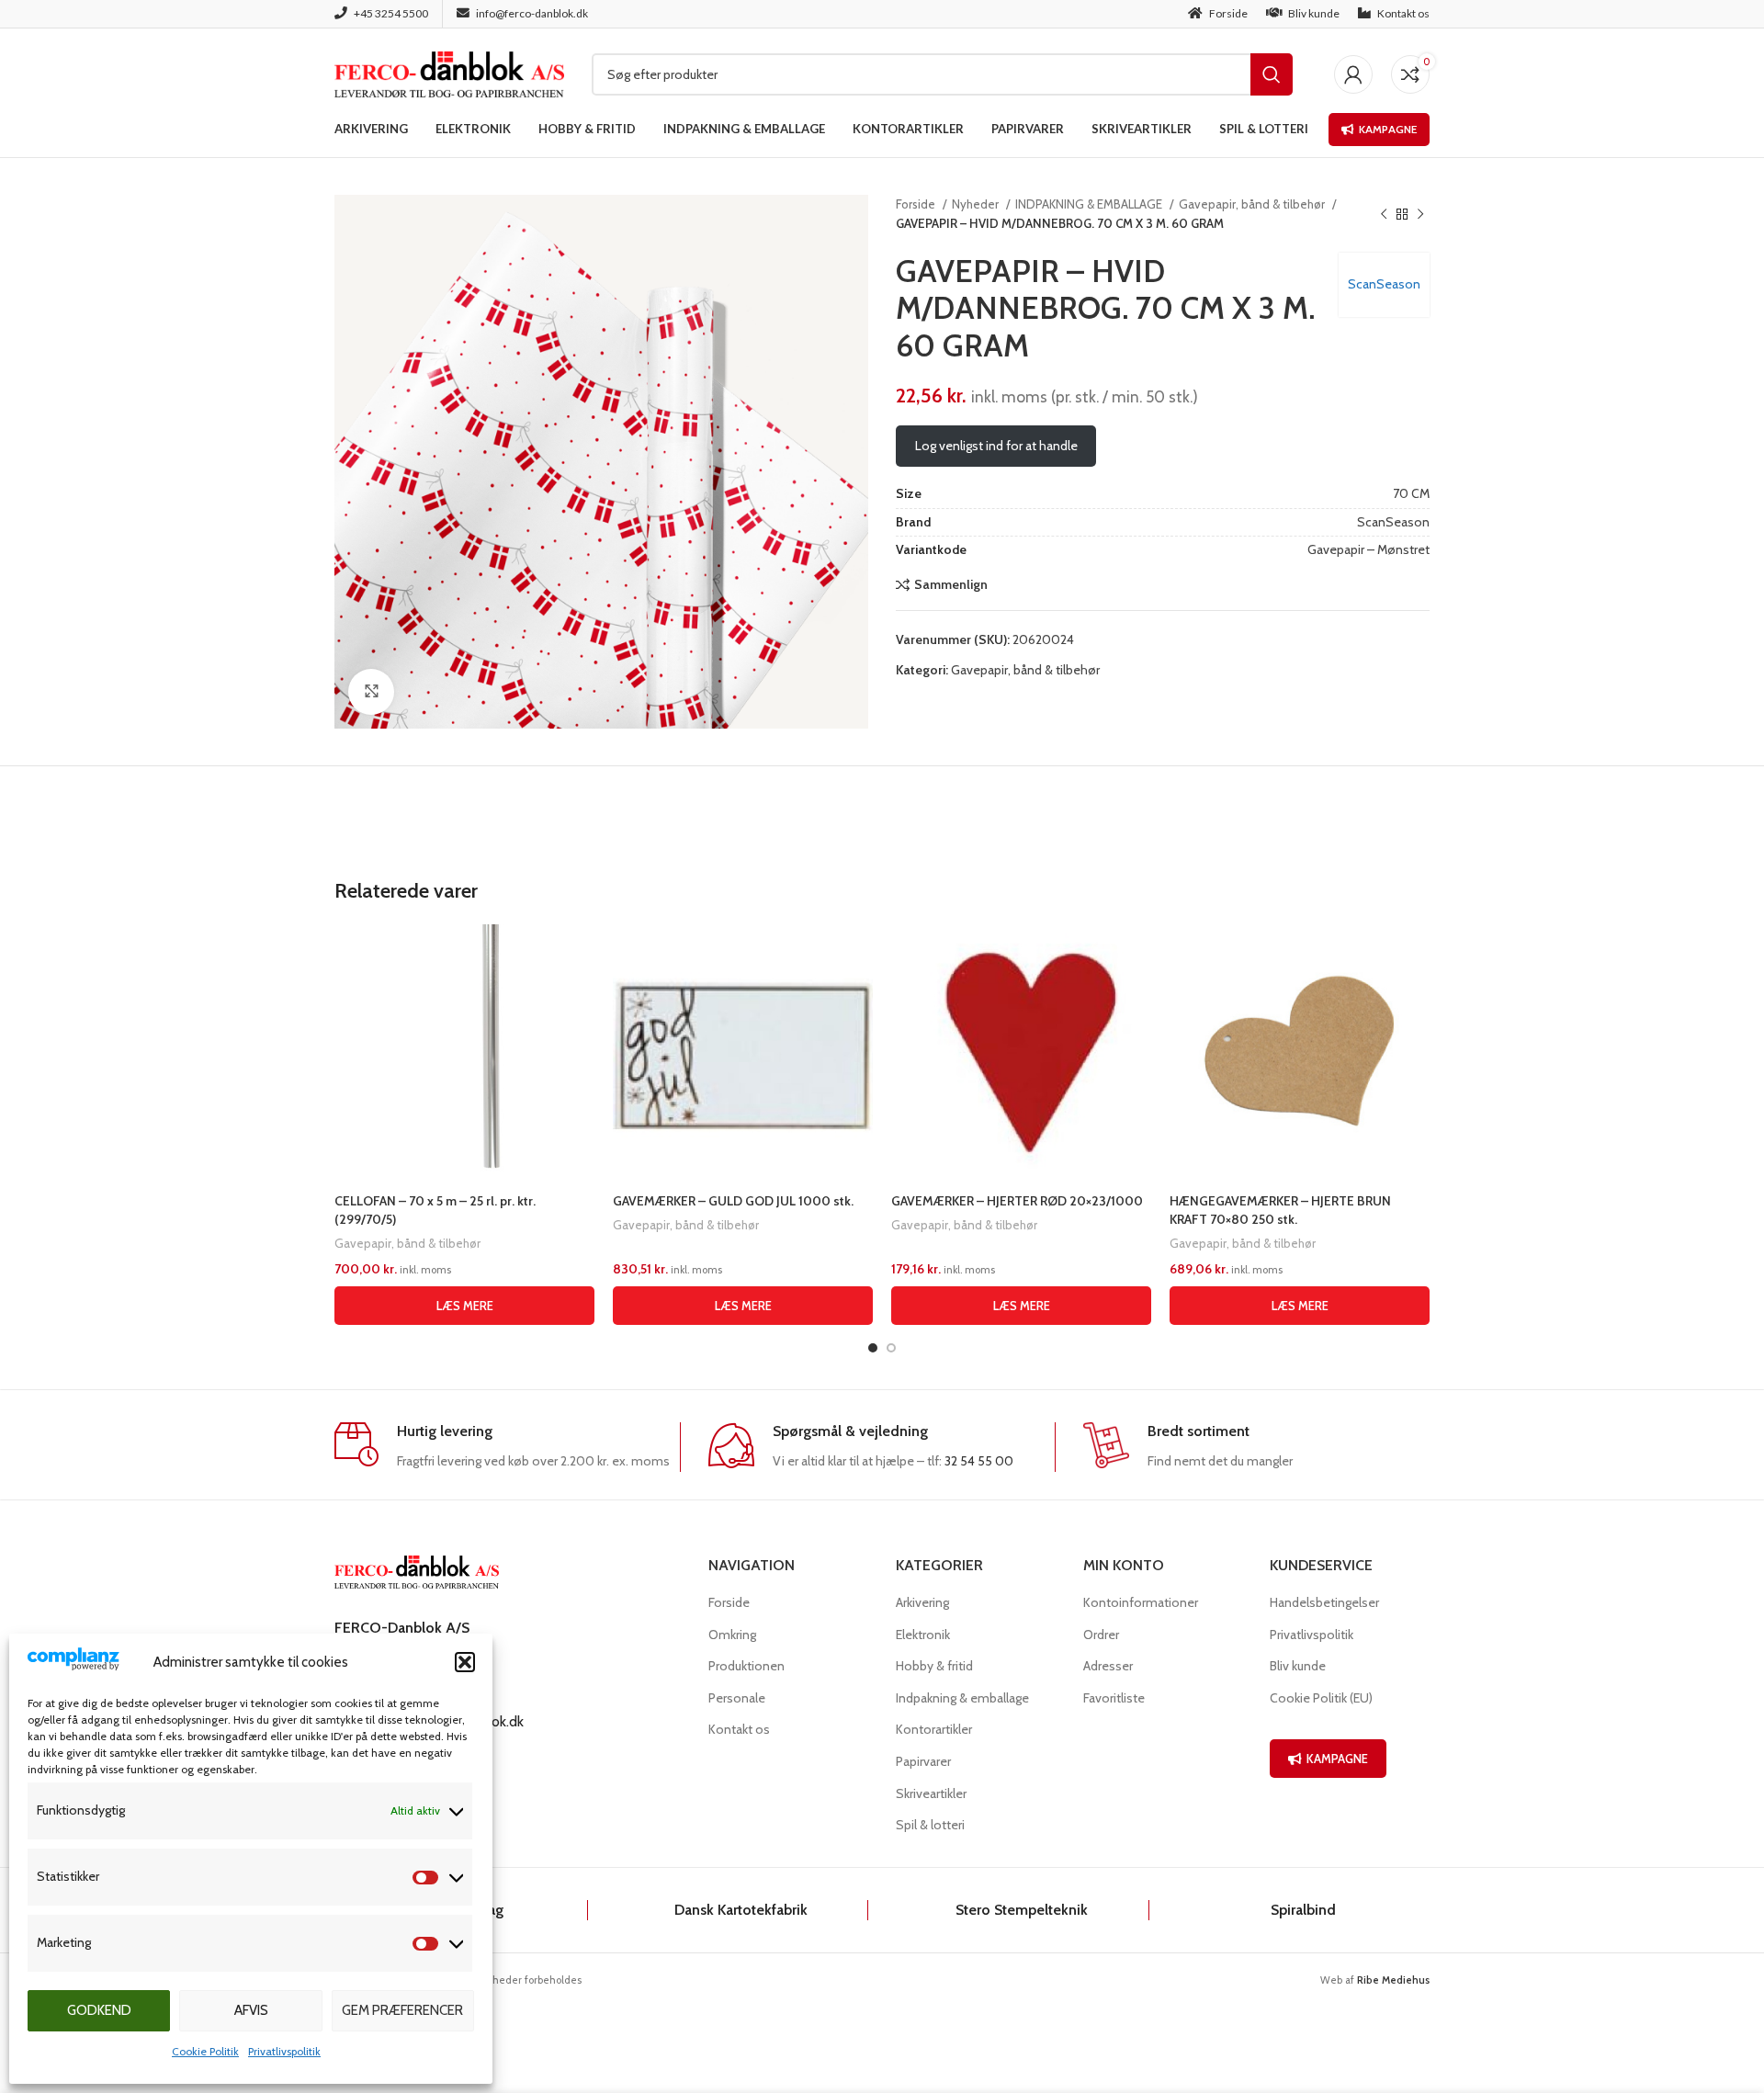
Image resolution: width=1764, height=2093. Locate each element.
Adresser (1108, 1666)
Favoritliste (1114, 1698)
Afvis (251, 2010)
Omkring (732, 1635)
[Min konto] (1353, 74)
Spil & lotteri (930, 1825)
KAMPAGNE (1337, 1759)
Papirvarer (923, 1761)
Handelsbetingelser (1324, 1602)
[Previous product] (1384, 214)
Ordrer (1101, 1635)
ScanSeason (1384, 284)
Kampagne (1388, 129)
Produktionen (746, 1666)
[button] (465, 1662)
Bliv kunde (1298, 1666)
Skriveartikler (931, 1793)
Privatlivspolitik (284, 2051)
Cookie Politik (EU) (1321, 1698)
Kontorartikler (934, 1729)
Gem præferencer (402, 2010)
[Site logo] (449, 73)
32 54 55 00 (979, 1461)
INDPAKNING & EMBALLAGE (1090, 204)
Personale (737, 1698)
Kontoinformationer (1141, 1602)
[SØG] (1272, 74)
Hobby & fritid (934, 1666)
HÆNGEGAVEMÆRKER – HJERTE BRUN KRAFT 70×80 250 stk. (1280, 1210)
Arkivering (922, 1602)
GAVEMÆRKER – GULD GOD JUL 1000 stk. (733, 1201)
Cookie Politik (205, 2051)
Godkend (99, 2010)
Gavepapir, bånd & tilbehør (1253, 204)
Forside (917, 204)
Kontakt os (739, 1729)
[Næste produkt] (1420, 214)
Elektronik (923, 1635)
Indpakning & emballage (962, 1698)
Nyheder (977, 204)
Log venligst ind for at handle (996, 446)
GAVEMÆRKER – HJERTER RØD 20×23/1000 (1017, 1201)
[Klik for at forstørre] (371, 692)
